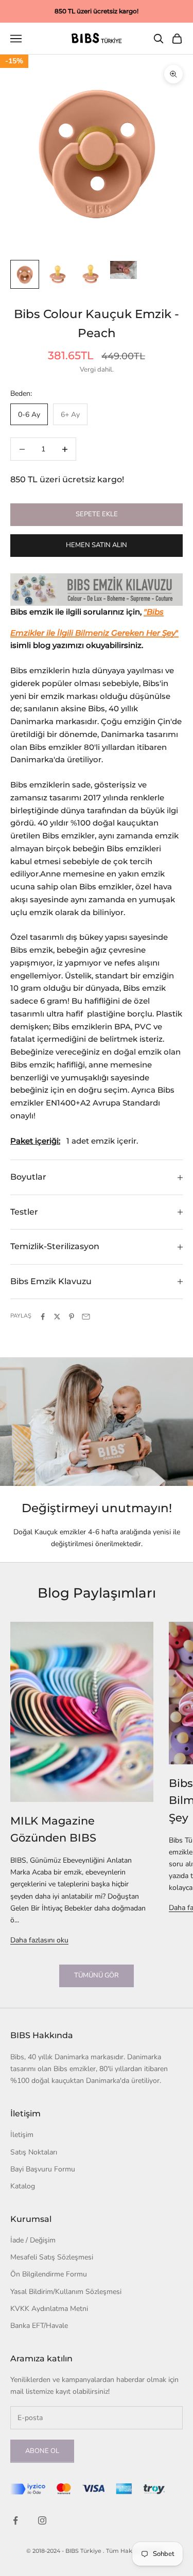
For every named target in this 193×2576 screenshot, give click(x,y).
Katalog (23, 2186)
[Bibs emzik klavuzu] (97, 590)
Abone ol (42, 2451)
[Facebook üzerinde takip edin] (15, 2520)
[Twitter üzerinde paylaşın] (57, 1317)
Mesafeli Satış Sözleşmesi (52, 2257)
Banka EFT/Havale (39, 2326)
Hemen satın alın (97, 545)
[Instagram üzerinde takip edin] (42, 2520)
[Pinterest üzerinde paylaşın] (72, 1317)
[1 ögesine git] (25, 274)
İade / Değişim (33, 2240)
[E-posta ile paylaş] (86, 1317)
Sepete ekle (97, 514)
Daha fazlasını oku (39, 1940)
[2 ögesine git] (58, 274)
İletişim (22, 2135)
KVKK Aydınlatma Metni (49, 2309)
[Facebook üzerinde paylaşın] (43, 1317)
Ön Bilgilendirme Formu (49, 2274)
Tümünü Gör (97, 1975)
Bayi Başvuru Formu (43, 2169)
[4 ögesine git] (124, 270)
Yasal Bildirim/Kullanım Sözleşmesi (66, 2292)
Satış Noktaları (34, 2152)
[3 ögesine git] (91, 274)
